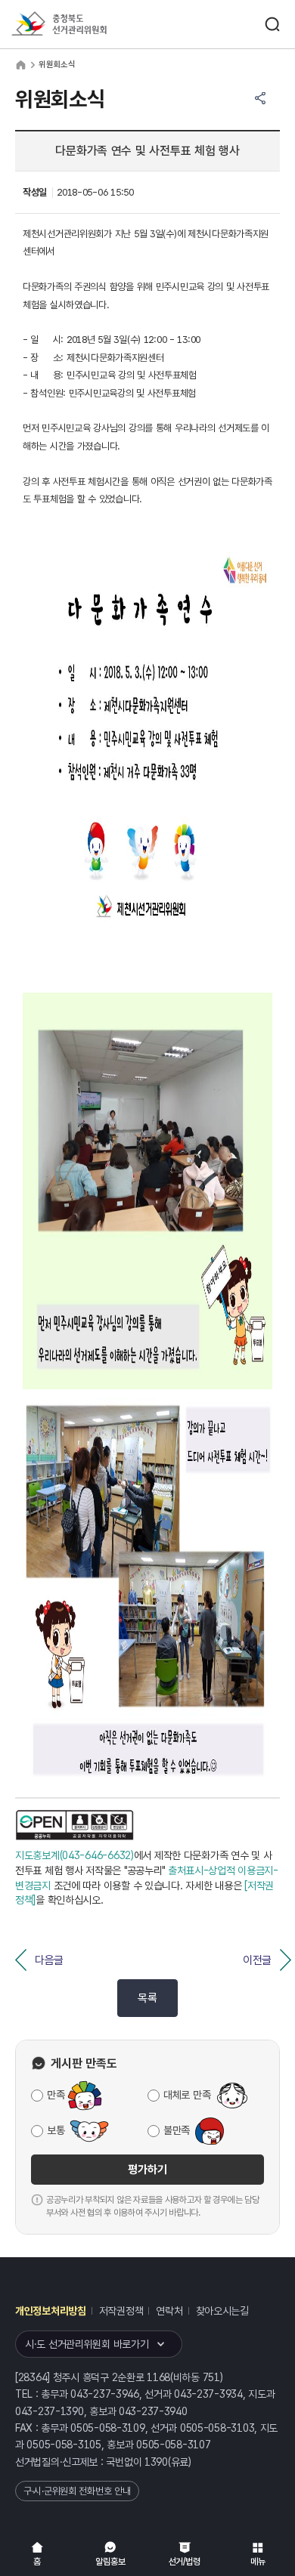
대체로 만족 (187, 2095)
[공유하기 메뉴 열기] (260, 98)
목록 (147, 1998)
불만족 (177, 2130)
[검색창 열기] (272, 24)
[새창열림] (75, 1825)
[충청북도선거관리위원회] (87, 25)
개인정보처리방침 (51, 2311)
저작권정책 (121, 2311)
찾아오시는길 (222, 2311)
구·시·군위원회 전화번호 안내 (77, 2491)
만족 (56, 2095)
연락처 (169, 2311)
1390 (156, 2462)
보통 (56, 2130)
